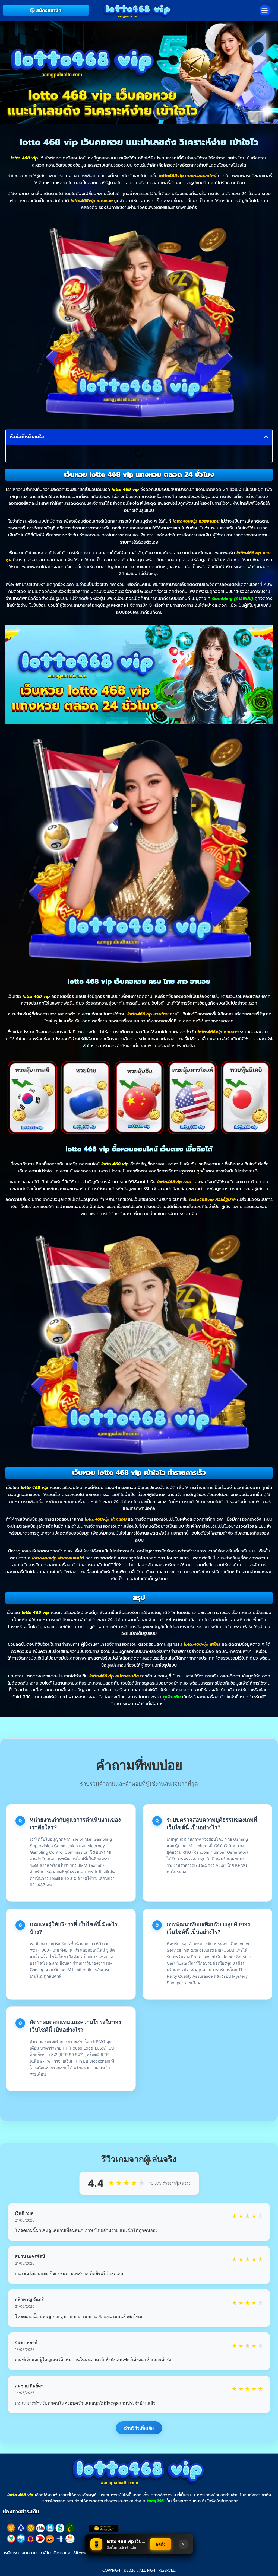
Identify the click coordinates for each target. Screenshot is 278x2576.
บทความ (29, 2553)
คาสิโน (45, 2553)
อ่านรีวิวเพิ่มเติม (139, 2428)
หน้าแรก (11, 2553)
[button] (265, 11)
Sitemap (82, 2553)
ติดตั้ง (160, 2544)
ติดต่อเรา (62, 2553)
